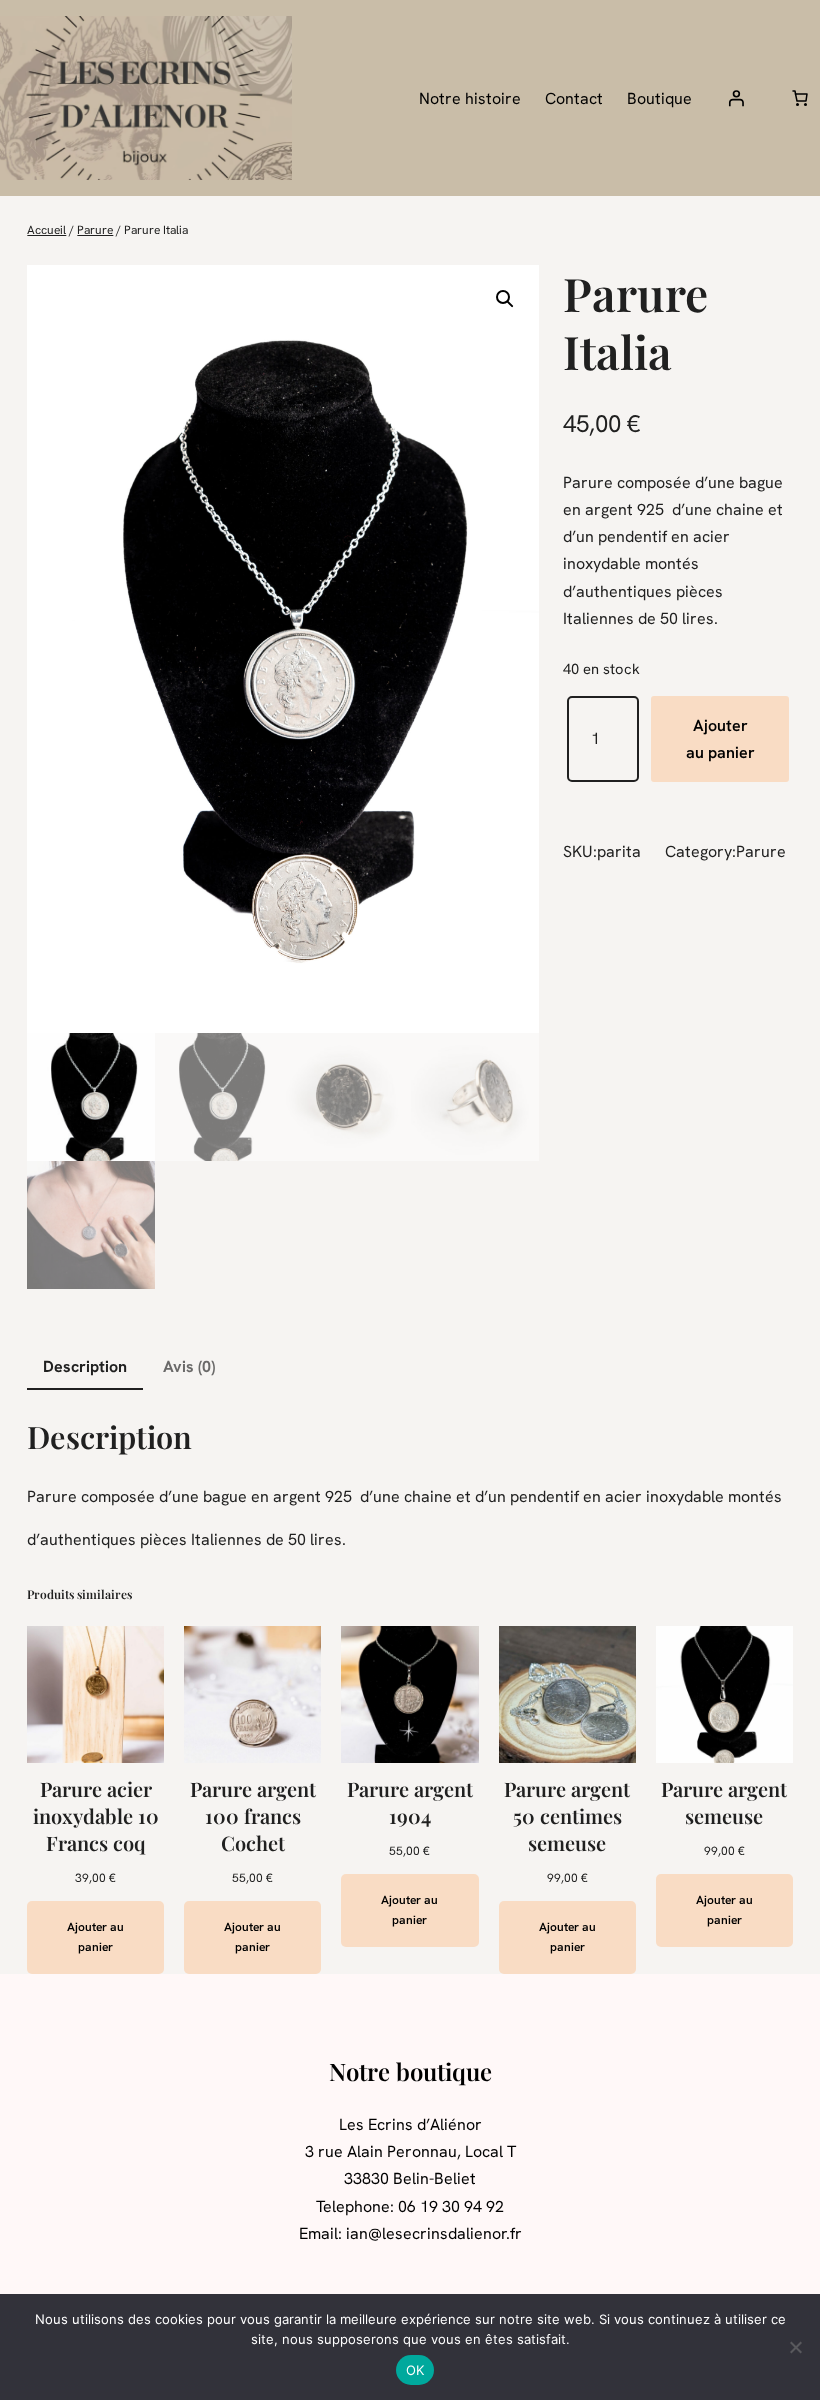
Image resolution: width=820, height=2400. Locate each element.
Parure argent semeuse (724, 1802)
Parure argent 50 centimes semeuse (567, 1815)
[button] (505, 299)
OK (415, 2370)
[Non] (795, 2347)
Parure (95, 230)
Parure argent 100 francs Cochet (253, 1815)
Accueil (46, 230)
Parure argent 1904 (410, 1802)
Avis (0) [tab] (189, 1366)
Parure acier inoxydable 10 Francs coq (96, 1815)
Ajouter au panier (720, 739)
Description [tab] (85, 1366)
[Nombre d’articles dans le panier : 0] (800, 98)
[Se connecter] (736, 98)
